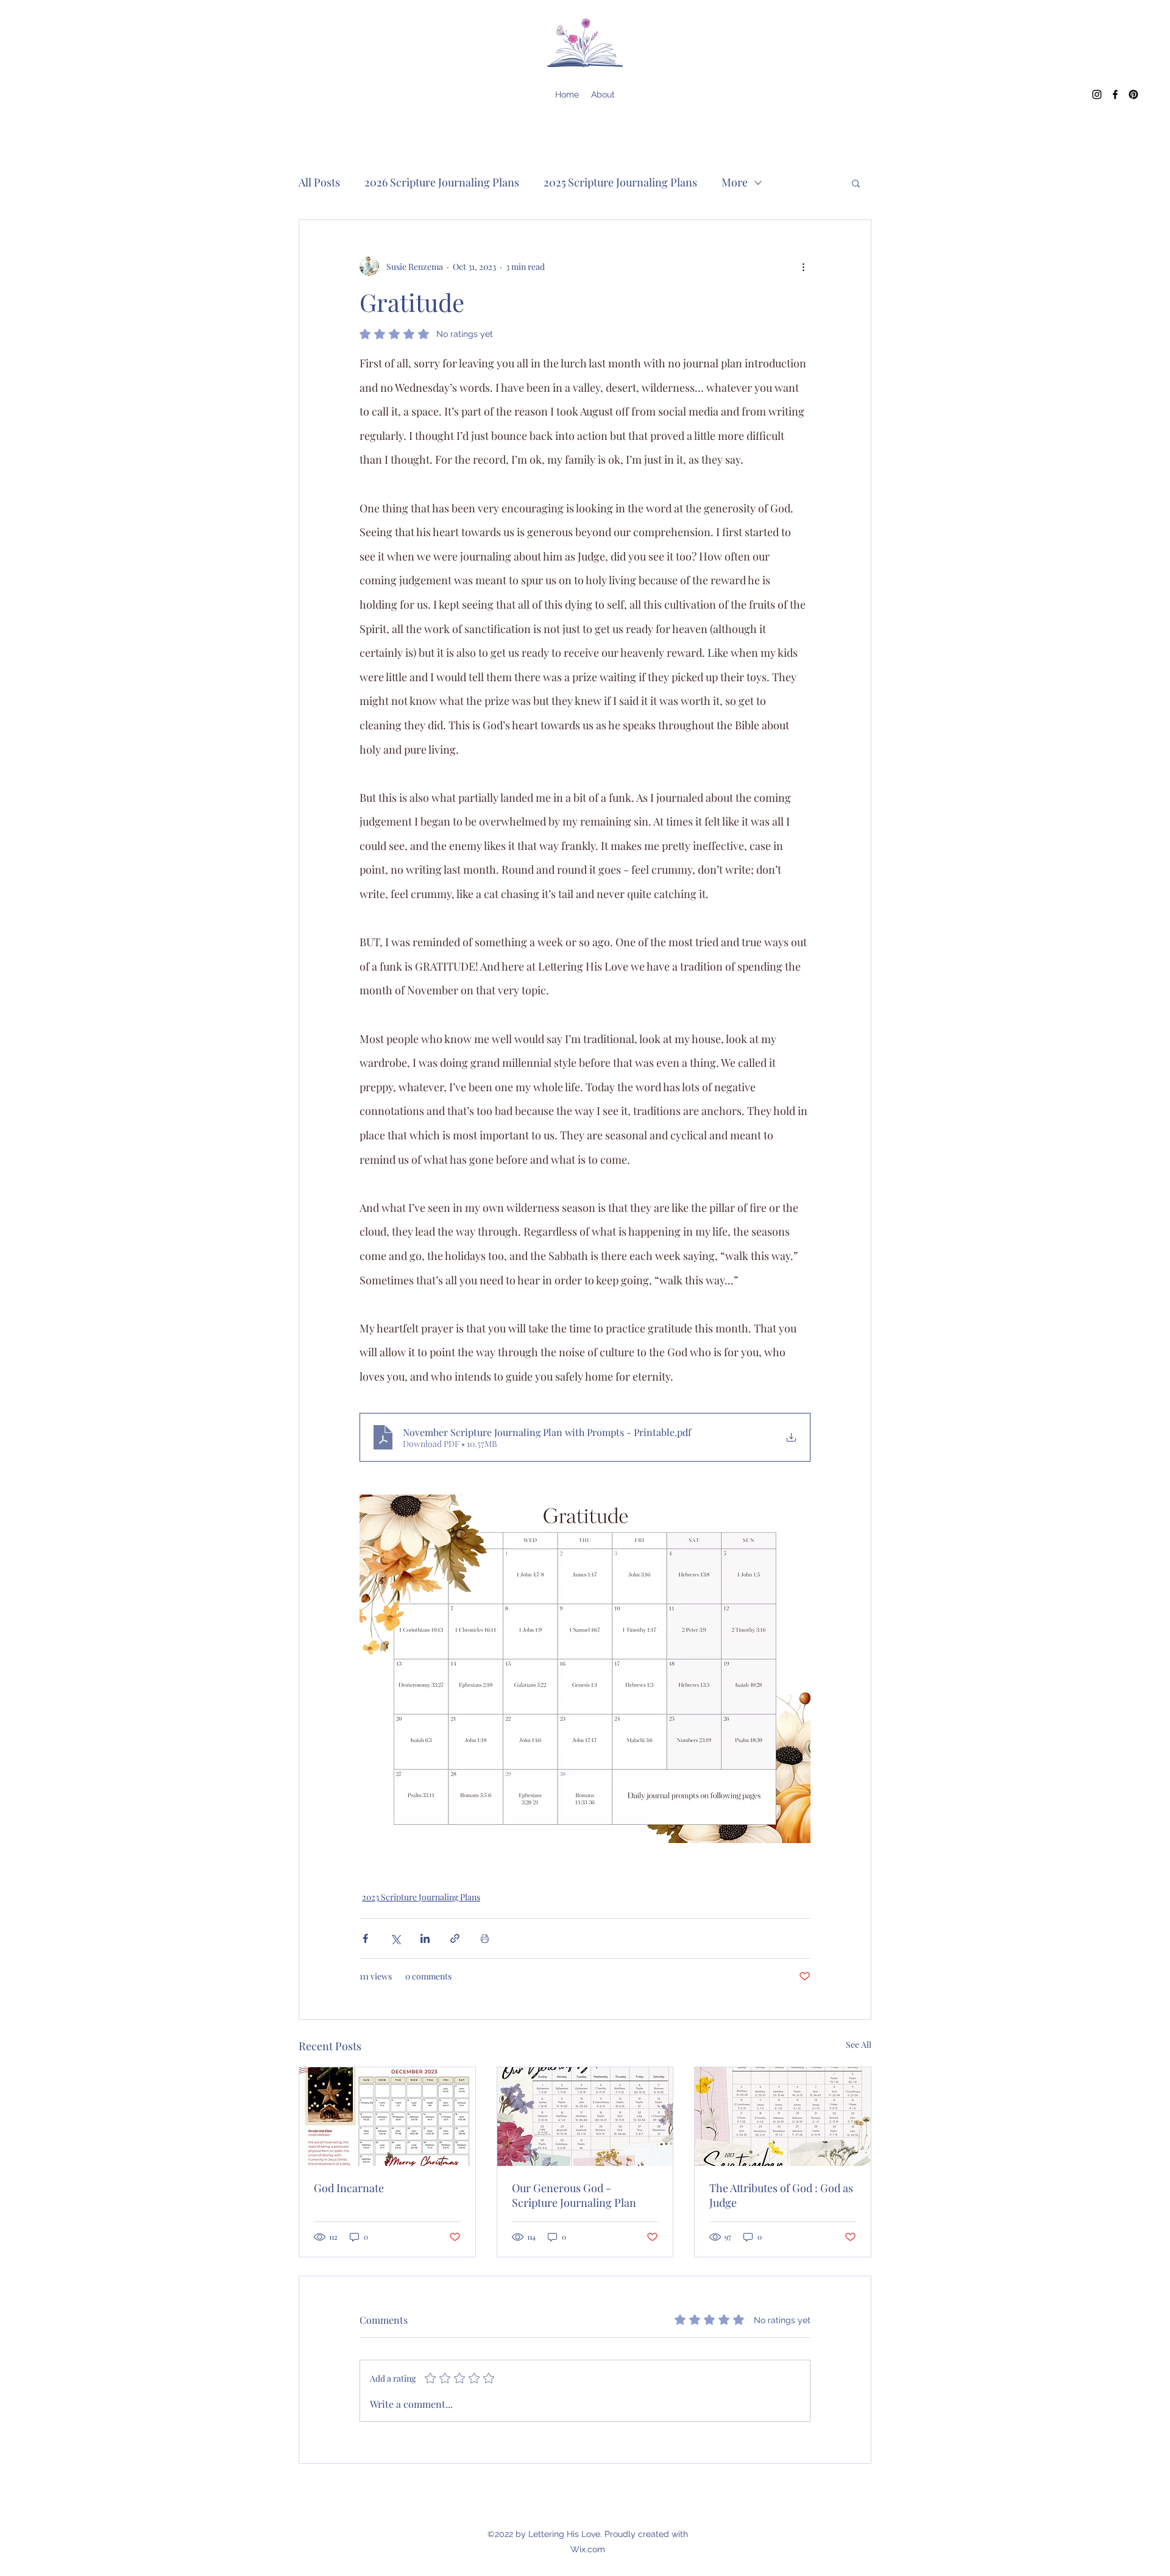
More (735, 182)
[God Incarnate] (387, 2117)
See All (859, 2044)
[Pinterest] (1133, 94)
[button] (856, 183)
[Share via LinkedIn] (425, 1938)
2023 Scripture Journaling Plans (421, 1897)
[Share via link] (455, 1938)
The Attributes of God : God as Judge (781, 2195)
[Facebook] (1115, 94)
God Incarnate (349, 2188)
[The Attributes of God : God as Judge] (783, 2117)
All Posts (319, 182)
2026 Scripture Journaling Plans (442, 182)
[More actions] (803, 266)
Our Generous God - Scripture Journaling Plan (574, 2195)
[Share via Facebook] (365, 1938)
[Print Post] (485, 1938)
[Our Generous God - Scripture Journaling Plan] (585, 2117)
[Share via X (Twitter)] (395, 1938)
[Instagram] (1097, 94)
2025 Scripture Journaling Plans (620, 182)
